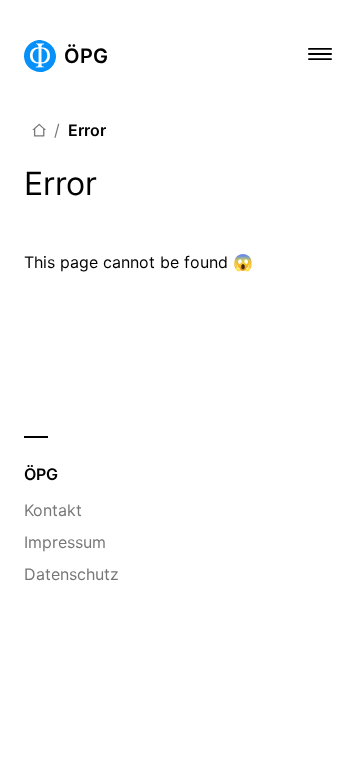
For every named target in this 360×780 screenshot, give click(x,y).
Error (87, 130)
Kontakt (53, 510)
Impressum (65, 542)
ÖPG (86, 56)
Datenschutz (71, 574)
